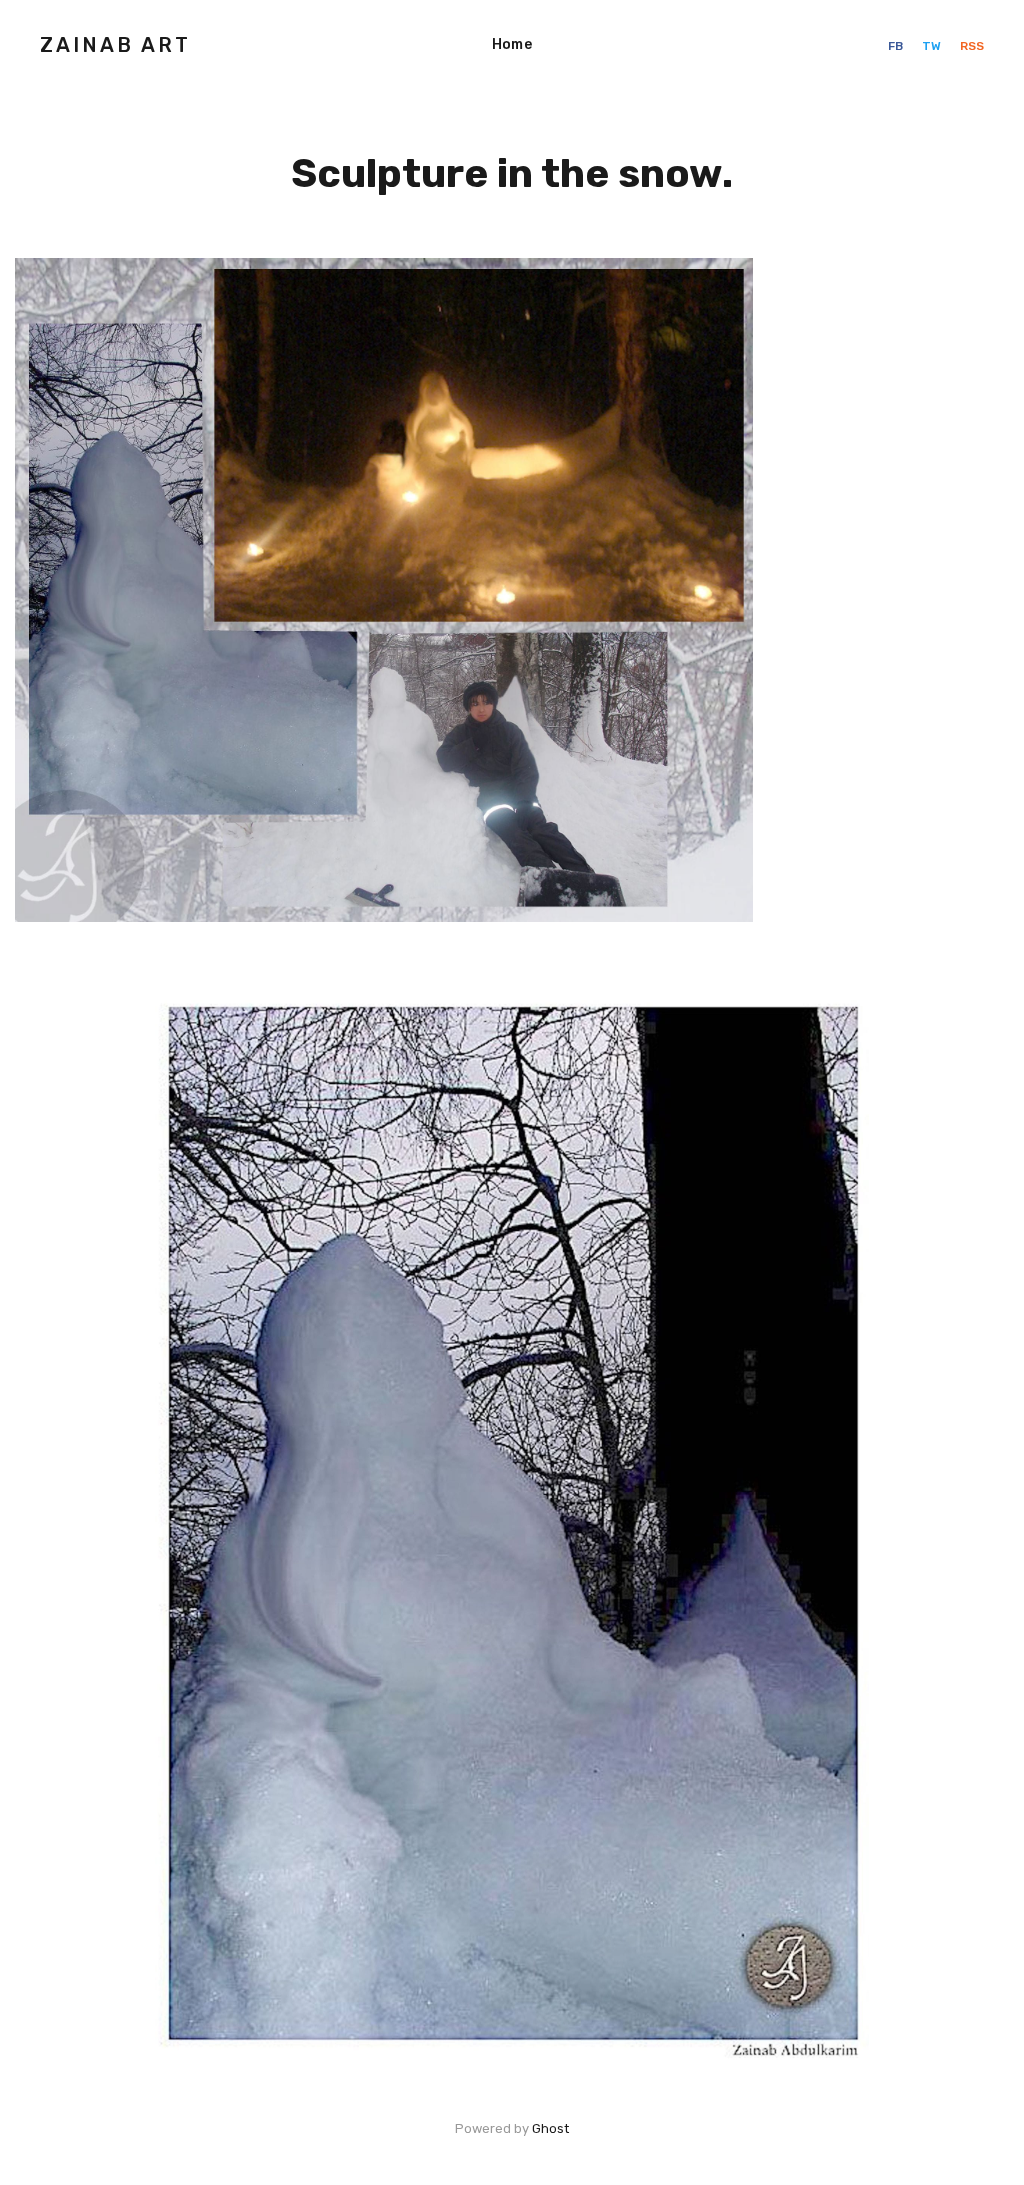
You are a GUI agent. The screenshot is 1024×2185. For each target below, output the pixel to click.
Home (512, 44)
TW (933, 46)
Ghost (550, 2128)
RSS (972, 46)
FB (897, 46)
